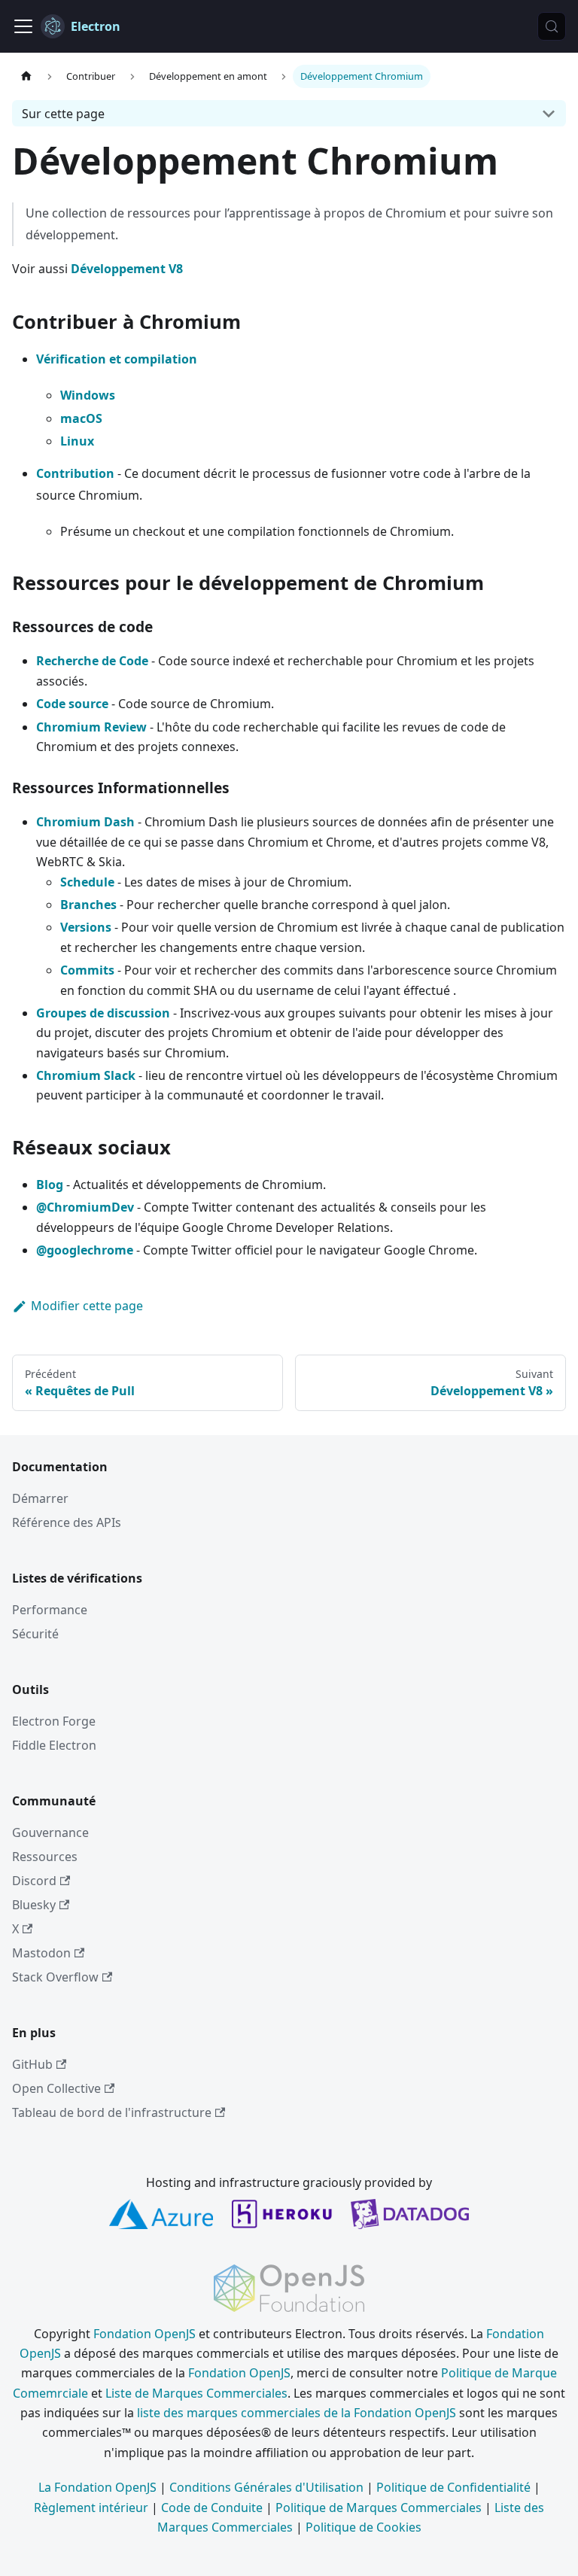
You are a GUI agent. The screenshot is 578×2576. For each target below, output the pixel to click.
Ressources (45, 1857)
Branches (88, 905)
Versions (86, 927)
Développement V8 (127, 269)
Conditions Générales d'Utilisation (266, 2487)
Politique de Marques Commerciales (379, 2508)
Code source (72, 704)
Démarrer (40, 1498)
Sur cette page (63, 114)
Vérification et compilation (117, 359)
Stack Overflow (55, 1977)
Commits (87, 970)
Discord (34, 1881)
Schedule (87, 882)
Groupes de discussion (103, 1013)
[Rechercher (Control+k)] (552, 26)
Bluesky (34, 1905)
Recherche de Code (92, 661)
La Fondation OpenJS (97, 2487)
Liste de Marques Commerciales (196, 2393)
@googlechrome (85, 1250)
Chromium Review (91, 727)
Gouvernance (50, 1832)
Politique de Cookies (364, 2527)
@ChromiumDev (85, 1207)
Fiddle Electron (54, 1745)
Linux (77, 441)
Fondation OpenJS (144, 2334)
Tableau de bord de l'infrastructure (112, 2112)
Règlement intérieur (91, 2508)
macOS (81, 418)
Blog (50, 1185)
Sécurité (35, 1634)
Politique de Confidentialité (453, 2487)
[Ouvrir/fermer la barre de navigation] (23, 26)
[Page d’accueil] (26, 76)
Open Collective (56, 2088)
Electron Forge (54, 1721)
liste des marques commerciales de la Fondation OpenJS (297, 2413)
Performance (50, 1610)
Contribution (75, 473)
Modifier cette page (87, 1306)
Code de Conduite (212, 2508)
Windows (88, 395)
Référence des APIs (67, 1522)
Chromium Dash (85, 822)
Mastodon (41, 1953)
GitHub (32, 2064)
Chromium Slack (86, 1075)
